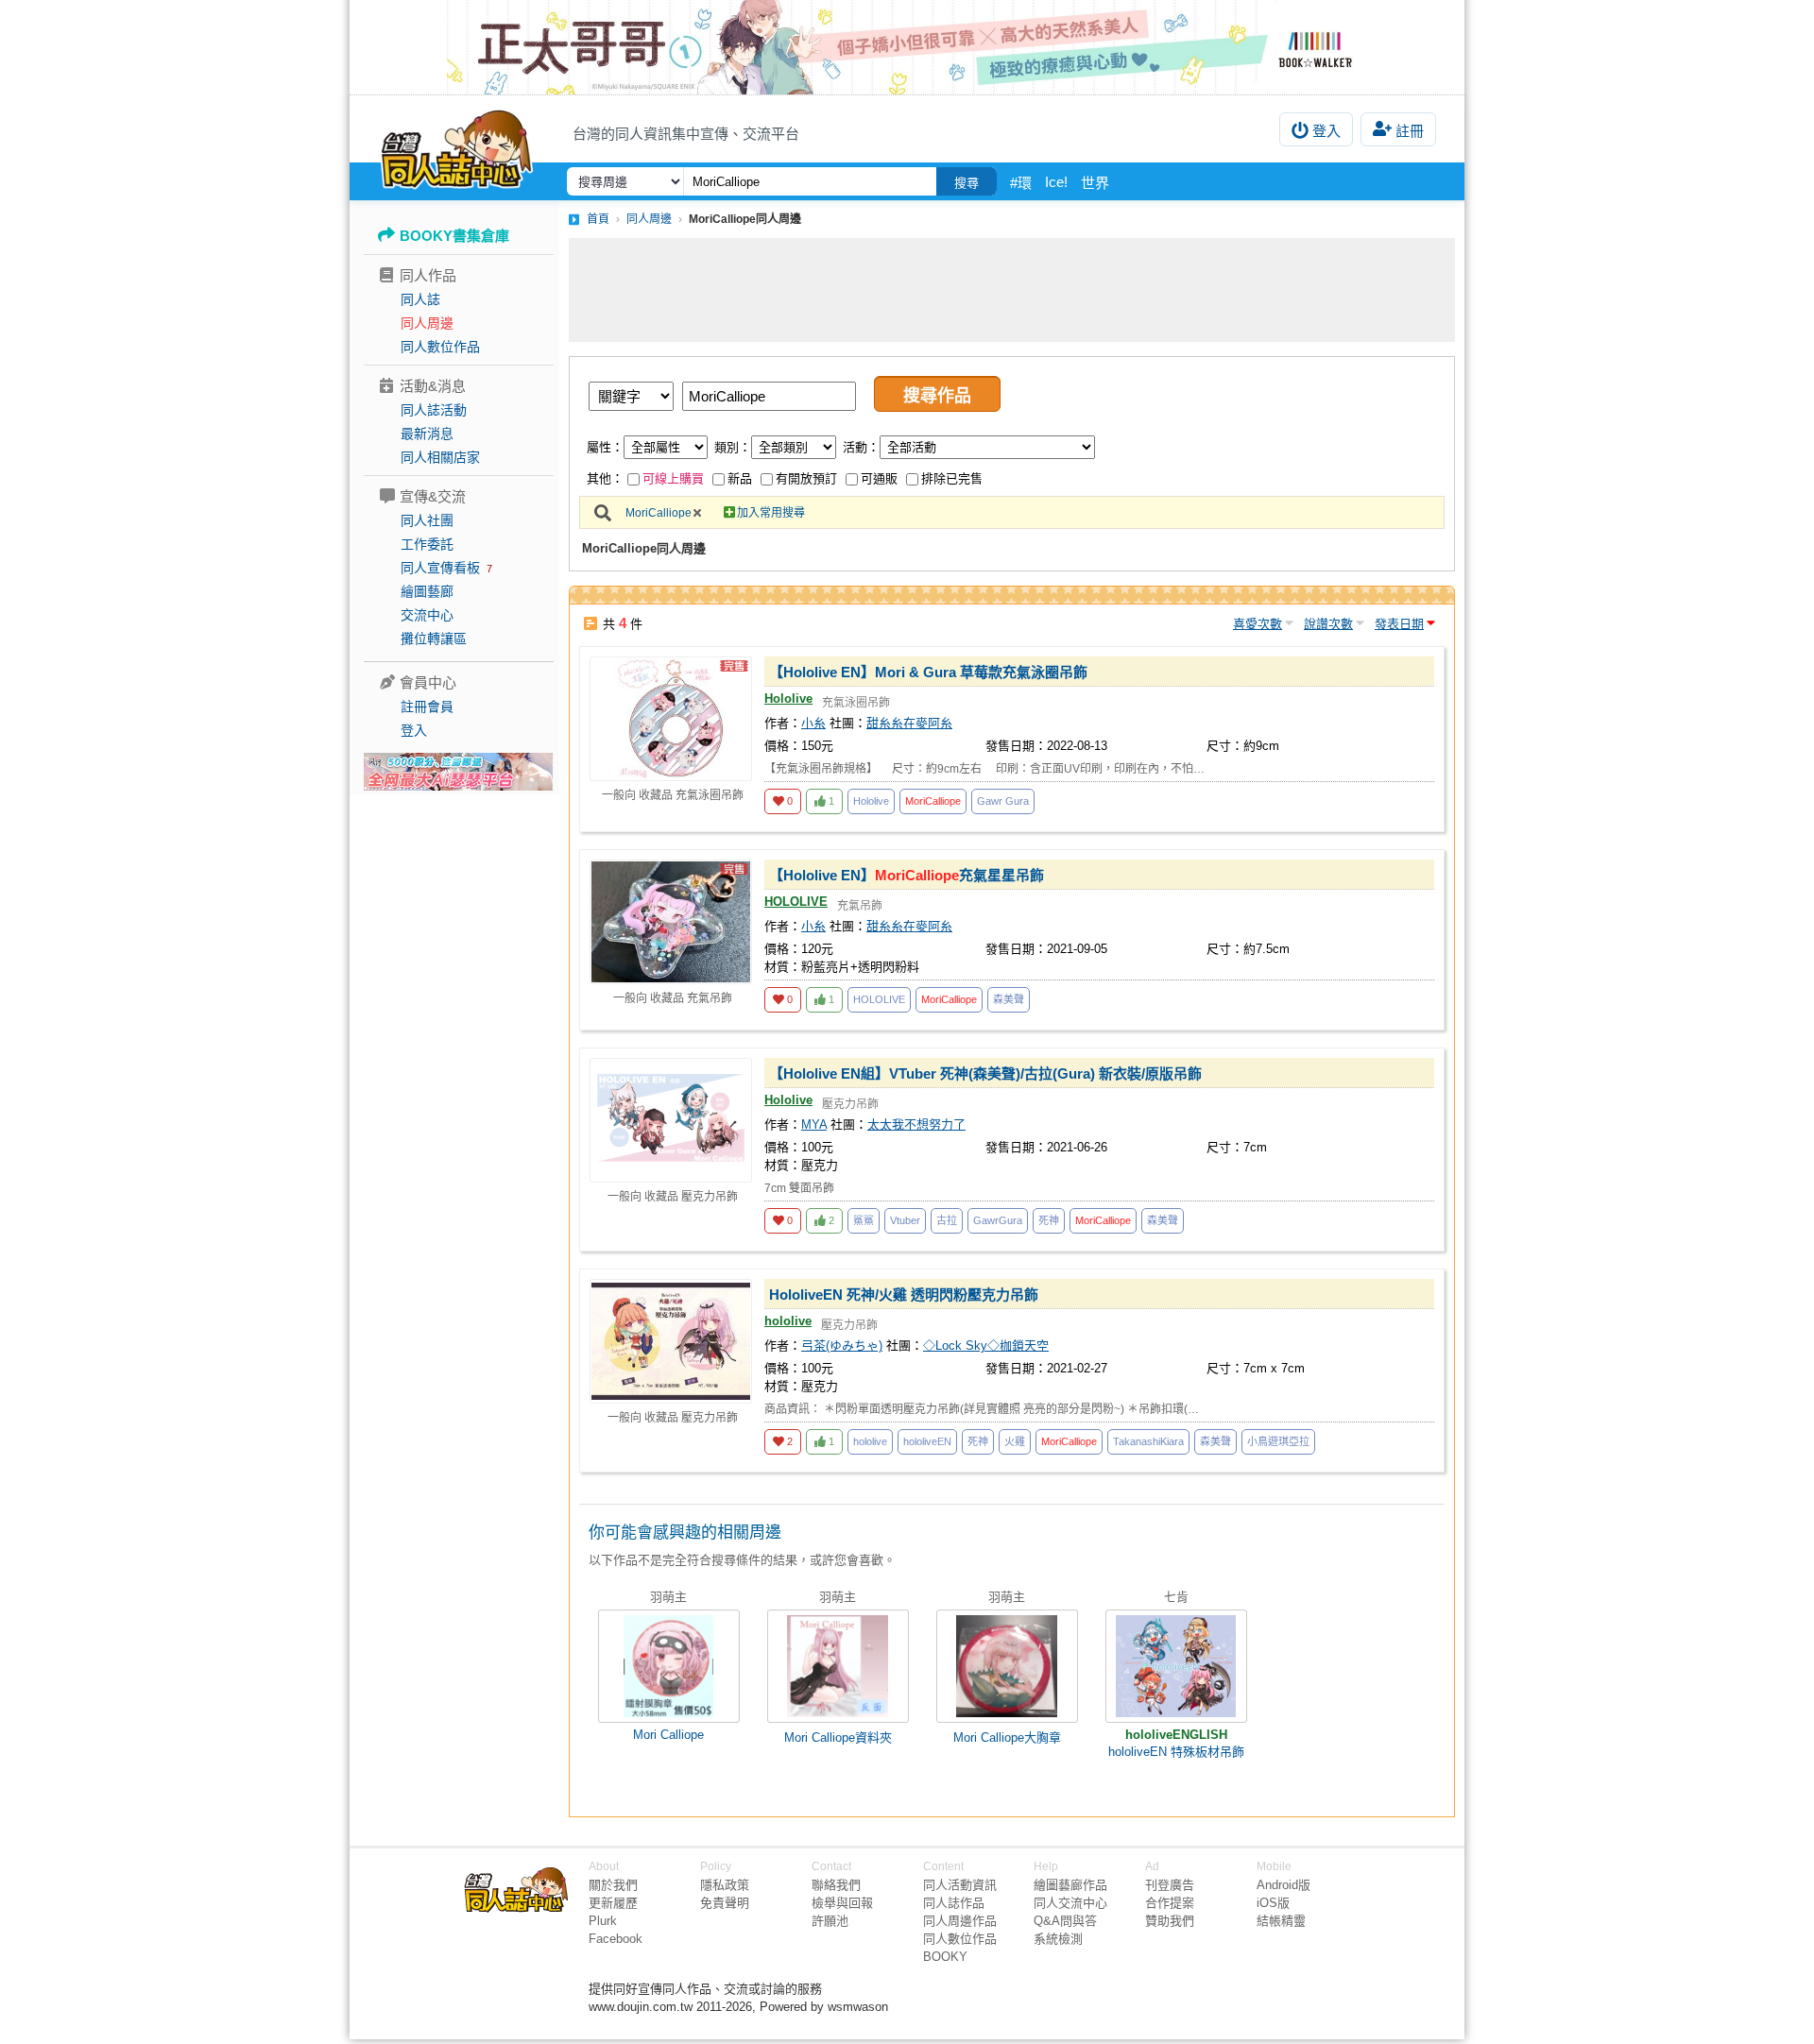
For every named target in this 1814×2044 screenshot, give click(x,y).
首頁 (598, 219)
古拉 (947, 1220)
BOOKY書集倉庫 (454, 236)
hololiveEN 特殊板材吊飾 (1176, 1752)
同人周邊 (427, 323)
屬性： (605, 447)
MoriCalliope (659, 513)
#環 (1021, 183)
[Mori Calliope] (669, 1666)
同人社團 (427, 520)
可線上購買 (673, 478)
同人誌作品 (954, 1903)
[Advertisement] (1012, 290)
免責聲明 (725, 1903)
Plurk (603, 1921)
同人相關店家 (440, 457)
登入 (1326, 131)
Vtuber (905, 1220)
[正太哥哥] (907, 47)
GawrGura (998, 1220)
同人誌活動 (434, 410)
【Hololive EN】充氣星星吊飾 (907, 875)
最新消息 (427, 434)
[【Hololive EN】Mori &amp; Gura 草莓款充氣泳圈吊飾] (671, 719)
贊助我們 (1170, 1921)
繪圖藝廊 (427, 591)
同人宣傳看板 (440, 568)
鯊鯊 (864, 1220)
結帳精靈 (1281, 1921)
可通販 (879, 478)
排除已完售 (952, 478)
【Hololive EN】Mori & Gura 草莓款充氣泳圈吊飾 (928, 672)
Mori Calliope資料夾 (838, 1737)
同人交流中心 (1070, 1903)
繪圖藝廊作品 (1070, 1885)
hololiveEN (927, 1441)
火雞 (1015, 1441)
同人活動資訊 (960, 1885)
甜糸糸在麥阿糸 (909, 723)
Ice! (1056, 182)
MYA (814, 1124)
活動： (861, 447)
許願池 (830, 1921)
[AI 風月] (458, 779)
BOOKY (945, 1957)
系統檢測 (1058, 1939)
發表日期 (1399, 624)
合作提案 (1170, 1903)
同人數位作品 (440, 347)
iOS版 (1273, 1903)
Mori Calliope (668, 1735)
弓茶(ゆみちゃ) (842, 1346)
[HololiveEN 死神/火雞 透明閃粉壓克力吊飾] (671, 1341)
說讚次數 (1328, 624)
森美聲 (1009, 999)
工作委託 (427, 544)
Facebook (616, 1939)
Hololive (788, 698)
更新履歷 (613, 1903)
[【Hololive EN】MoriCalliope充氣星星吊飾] (671, 922)
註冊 (1410, 131)
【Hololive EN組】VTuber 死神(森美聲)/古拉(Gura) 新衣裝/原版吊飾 (985, 1073)
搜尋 (967, 183)
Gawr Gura (1003, 801)
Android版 (1283, 1885)
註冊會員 (427, 707)
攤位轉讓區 (434, 639)
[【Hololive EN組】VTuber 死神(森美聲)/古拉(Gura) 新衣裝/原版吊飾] (671, 1120)
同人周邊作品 (960, 1921)
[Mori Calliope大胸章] (1007, 1666)
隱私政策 (725, 1885)
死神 (1049, 1220)
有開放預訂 (806, 478)
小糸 (813, 723)
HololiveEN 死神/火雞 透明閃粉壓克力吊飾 (904, 1295)
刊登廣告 (1170, 1885)
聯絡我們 (836, 1885)
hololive (788, 1321)
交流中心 (427, 615)
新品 (740, 478)
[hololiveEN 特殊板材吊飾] (1176, 1666)
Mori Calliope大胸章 (1007, 1737)
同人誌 (420, 299)
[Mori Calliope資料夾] (838, 1666)
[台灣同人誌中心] (457, 146)
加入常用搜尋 (771, 513)
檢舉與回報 (842, 1903)
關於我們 (613, 1885)
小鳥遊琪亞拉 (1278, 1441)
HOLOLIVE (796, 902)
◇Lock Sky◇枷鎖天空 (986, 1346)
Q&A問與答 (1065, 1921)
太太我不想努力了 (916, 1124)
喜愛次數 (1258, 624)
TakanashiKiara (1148, 1441)
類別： (733, 447)
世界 (1095, 183)
